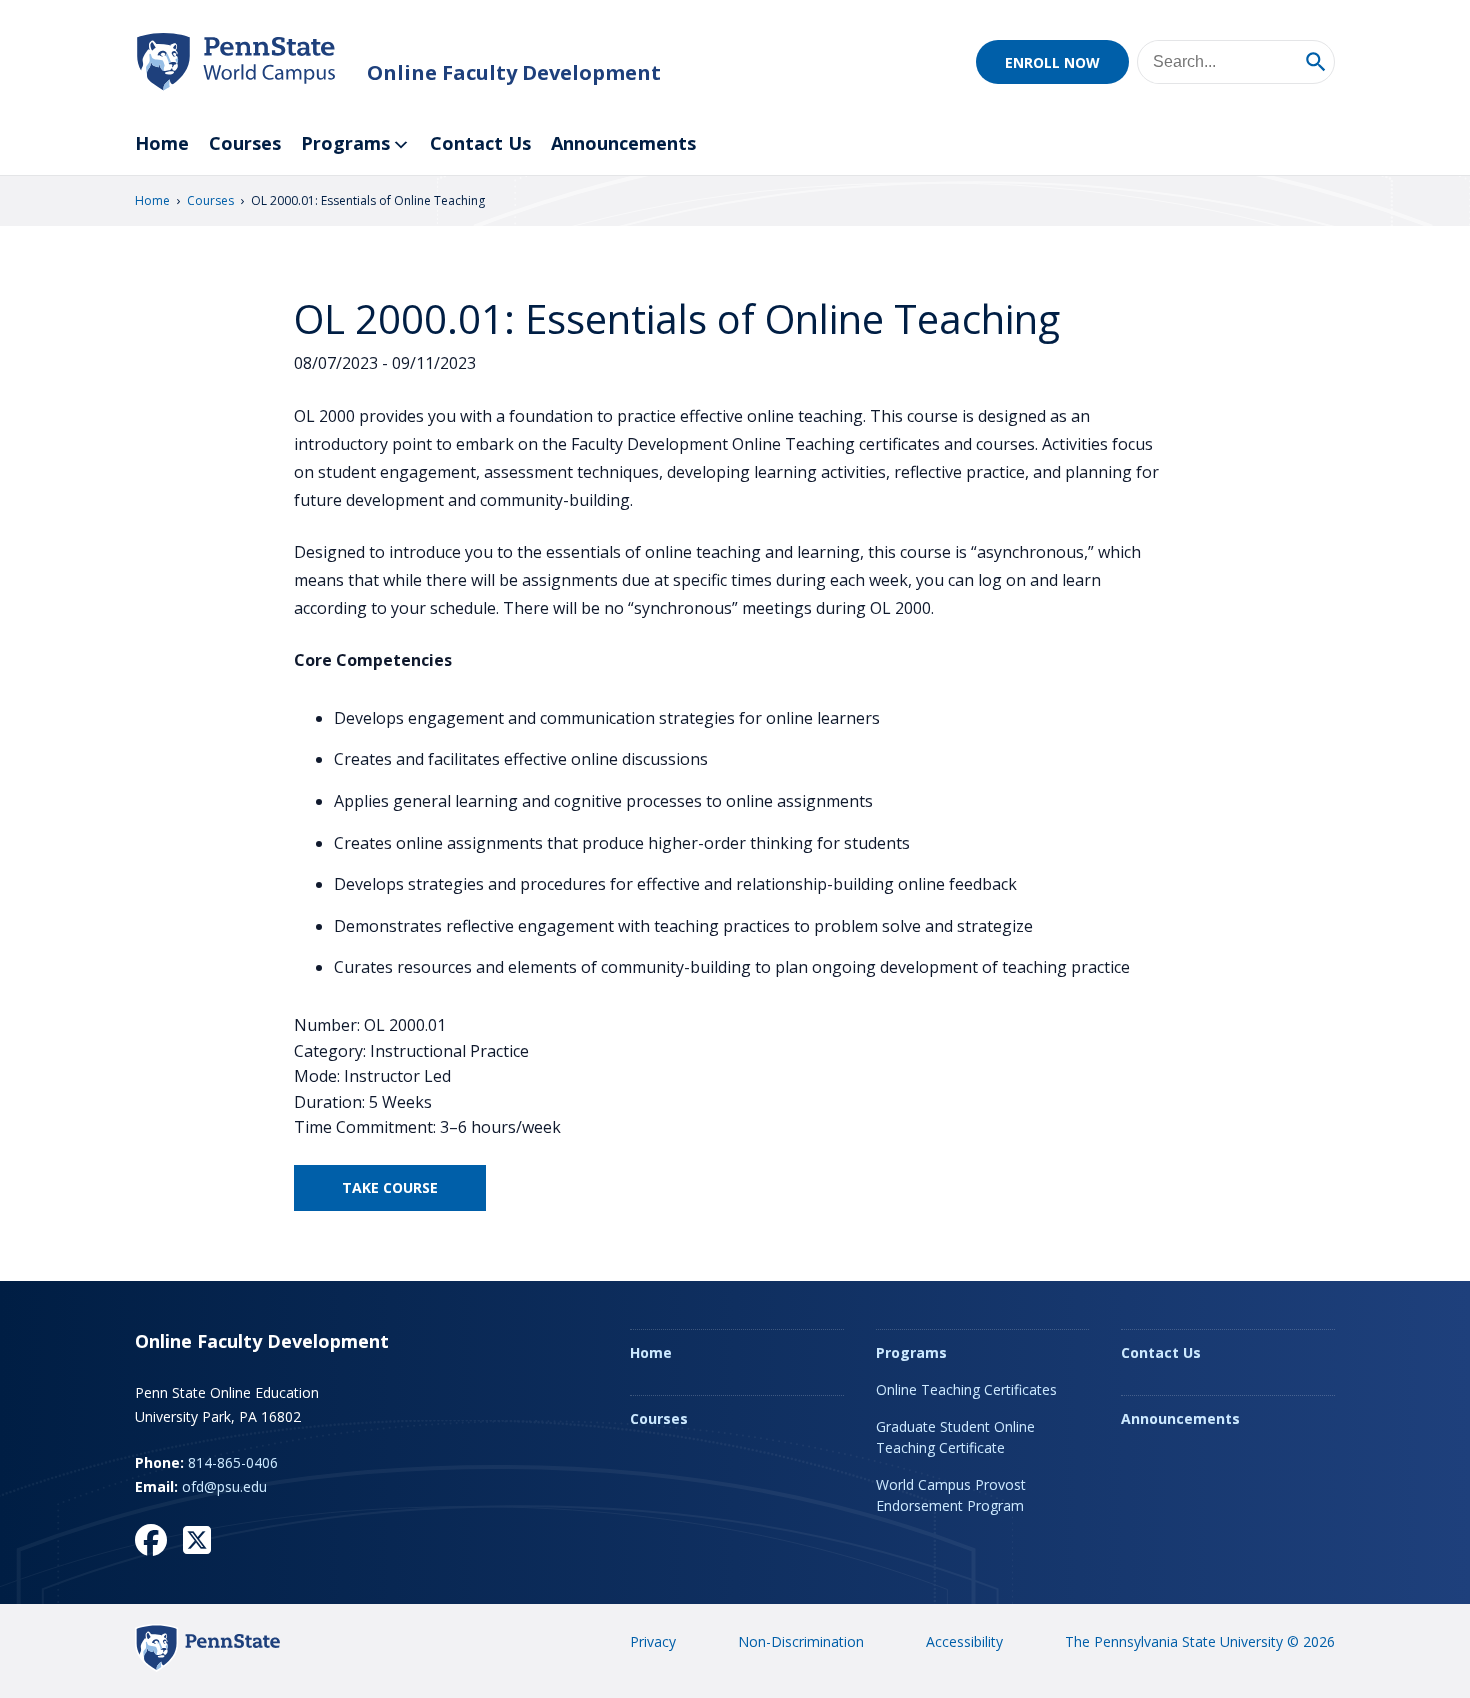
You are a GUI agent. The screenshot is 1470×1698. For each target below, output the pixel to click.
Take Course (390, 1187)
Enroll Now (1052, 62)
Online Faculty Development (514, 72)
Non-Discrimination (801, 1641)
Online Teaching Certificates (966, 1389)
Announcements (623, 143)
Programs (345, 143)
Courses (245, 143)
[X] (197, 1540)
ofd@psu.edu (224, 1486)
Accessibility (964, 1641)
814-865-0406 (233, 1462)
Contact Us (480, 143)
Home (162, 143)
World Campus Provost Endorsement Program (951, 1495)
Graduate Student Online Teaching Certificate (955, 1437)
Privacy (653, 1641)
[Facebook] (151, 1540)
